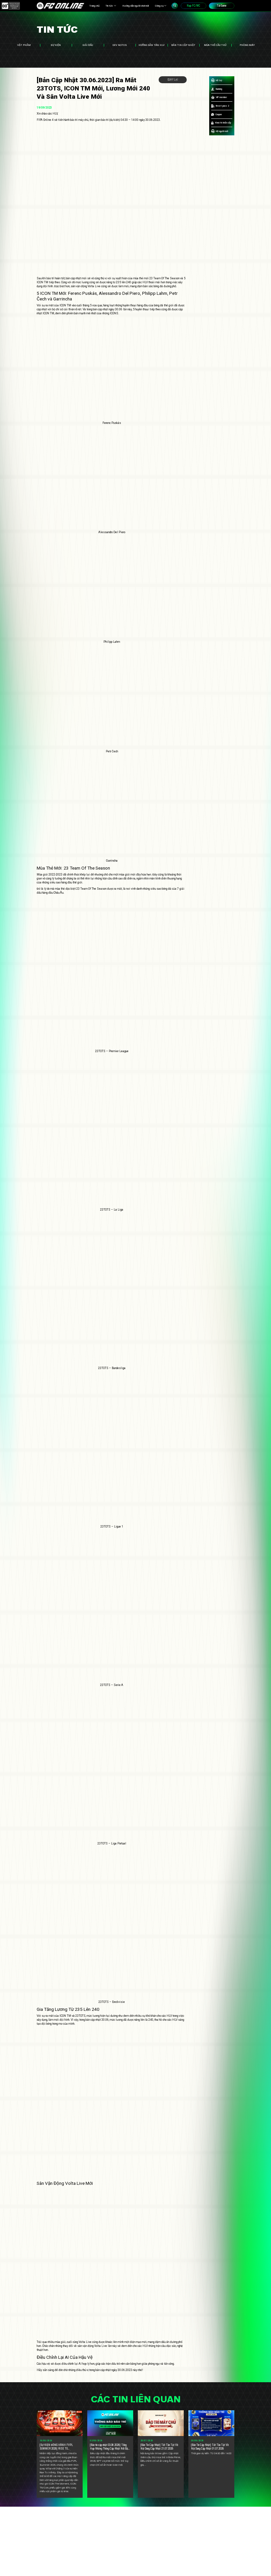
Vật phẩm (24, 45)
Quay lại (173, 80)
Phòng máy (247, 45)
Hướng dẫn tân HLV (152, 45)
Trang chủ (94, 6)
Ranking (219, 89)
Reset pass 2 (222, 106)
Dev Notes (120, 45)
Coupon (219, 114)
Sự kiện (56, 45)
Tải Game (222, 6)
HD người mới (222, 131)
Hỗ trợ (219, 80)
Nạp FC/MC (194, 6)
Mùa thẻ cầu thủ (215, 45)
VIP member (221, 97)
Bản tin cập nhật (183, 45)
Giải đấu (88, 45)
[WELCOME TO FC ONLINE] (60, 6)
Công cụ (159, 6)
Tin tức (109, 6)
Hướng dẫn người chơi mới (135, 6)
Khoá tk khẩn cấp (223, 123)
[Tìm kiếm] (175, 6)
